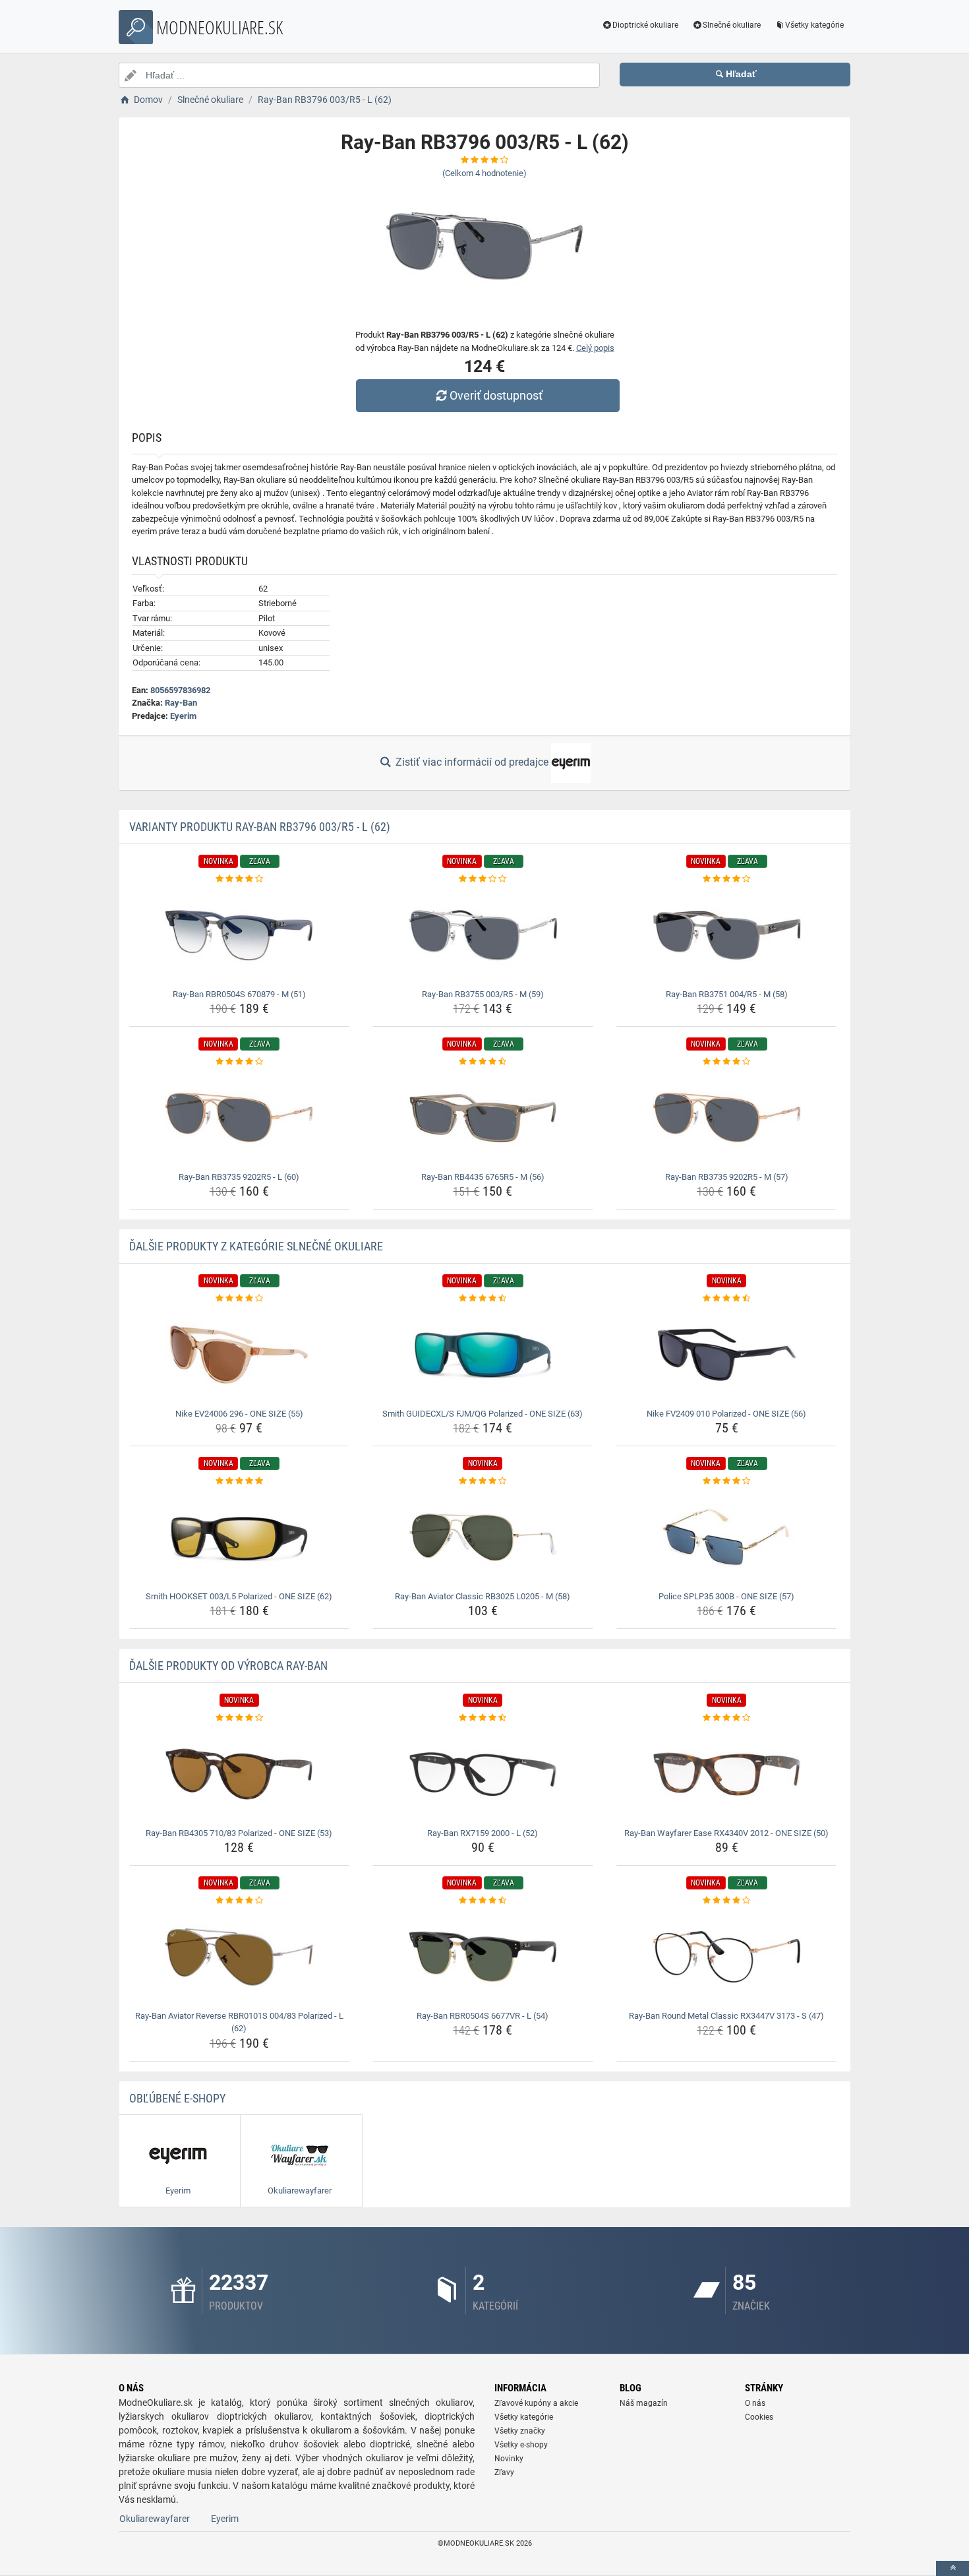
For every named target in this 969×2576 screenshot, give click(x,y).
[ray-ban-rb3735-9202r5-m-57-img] (727, 1118)
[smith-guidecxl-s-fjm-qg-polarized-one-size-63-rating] (483, 1299)
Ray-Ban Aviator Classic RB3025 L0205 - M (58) (483, 1596)
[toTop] (953, 2568)
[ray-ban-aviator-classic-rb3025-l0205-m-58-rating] (483, 1481)
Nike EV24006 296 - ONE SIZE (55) (239, 1414)
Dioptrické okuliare (645, 25)
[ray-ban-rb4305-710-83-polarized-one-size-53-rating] (240, 1718)
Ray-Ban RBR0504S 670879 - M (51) (239, 994)
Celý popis (595, 348)
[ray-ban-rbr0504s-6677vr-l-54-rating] (483, 1901)
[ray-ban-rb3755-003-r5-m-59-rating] (483, 879)
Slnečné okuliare (732, 25)
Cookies (759, 2417)
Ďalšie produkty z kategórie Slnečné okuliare (256, 1246)
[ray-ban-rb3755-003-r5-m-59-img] (483, 935)
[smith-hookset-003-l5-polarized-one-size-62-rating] (240, 1481)
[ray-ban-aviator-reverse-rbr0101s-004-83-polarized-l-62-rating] (240, 1901)
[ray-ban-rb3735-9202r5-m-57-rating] (727, 1062)
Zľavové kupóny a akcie (536, 2403)
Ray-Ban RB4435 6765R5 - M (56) (483, 1177)
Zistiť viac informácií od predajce (472, 762)
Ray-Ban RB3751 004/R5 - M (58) (727, 994)
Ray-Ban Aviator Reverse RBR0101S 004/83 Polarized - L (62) (239, 2022)
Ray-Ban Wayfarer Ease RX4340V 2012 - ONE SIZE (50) (726, 1833)
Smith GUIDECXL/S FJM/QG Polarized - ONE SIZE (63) (483, 1414)
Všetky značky (520, 2431)
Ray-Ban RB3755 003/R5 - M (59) (483, 994)
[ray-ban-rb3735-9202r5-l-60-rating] (240, 1062)
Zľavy (504, 2472)
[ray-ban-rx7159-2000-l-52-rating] (483, 1718)
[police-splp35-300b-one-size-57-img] (727, 1537)
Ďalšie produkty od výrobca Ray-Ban (228, 1666)
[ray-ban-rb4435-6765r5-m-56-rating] (483, 1062)
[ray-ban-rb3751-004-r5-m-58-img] (727, 935)
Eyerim (183, 716)
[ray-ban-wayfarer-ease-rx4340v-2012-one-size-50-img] (727, 1774)
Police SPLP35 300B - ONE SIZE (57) (726, 1596)
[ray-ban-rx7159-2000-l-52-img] (483, 1774)
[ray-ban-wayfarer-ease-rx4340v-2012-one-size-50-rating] (727, 1718)
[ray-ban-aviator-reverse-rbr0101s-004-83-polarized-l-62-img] (240, 1957)
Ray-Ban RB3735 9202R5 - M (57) (727, 1177)
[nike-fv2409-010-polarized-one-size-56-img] (727, 1355)
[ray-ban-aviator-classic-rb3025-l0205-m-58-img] (483, 1537)
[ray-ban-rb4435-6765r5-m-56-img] (483, 1118)
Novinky (509, 2459)
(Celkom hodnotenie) (484, 173)
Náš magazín (644, 2403)
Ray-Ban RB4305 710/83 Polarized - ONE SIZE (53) (239, 1833)
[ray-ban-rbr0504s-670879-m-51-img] (240, 935)
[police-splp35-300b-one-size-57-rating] (727, 1481)
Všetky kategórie (814, 25)
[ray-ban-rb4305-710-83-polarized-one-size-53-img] (240, 1774)
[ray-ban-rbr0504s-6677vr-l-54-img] (483, 1957)
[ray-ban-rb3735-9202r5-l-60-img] (240, 1118)
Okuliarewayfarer (155, 2519)
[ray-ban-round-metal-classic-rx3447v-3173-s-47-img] (727, 1957)
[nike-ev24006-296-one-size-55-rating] (240, 1299)
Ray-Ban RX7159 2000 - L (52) (483, 1833)
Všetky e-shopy (521, 2445)
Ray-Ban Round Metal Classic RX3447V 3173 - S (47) (726, 2016)
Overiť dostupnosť (496, 395)
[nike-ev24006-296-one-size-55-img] (240, 1355)
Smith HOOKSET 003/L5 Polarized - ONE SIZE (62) (239, 1596)
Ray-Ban (181, 703)
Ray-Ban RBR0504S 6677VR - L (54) (483, 2016)
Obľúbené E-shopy (177, 2098)
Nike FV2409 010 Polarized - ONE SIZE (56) (726, 1414)
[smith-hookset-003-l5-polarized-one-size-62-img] (240, 1537)
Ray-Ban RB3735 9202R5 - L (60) (239, 1177)
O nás (755, 2403)
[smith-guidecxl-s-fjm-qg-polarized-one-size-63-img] (483, 1355)
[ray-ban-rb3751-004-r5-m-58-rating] (727, 879)
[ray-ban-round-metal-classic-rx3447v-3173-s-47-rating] (727, 1901)
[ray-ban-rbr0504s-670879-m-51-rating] (240, 879)
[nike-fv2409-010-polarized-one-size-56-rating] (727, 1299)
